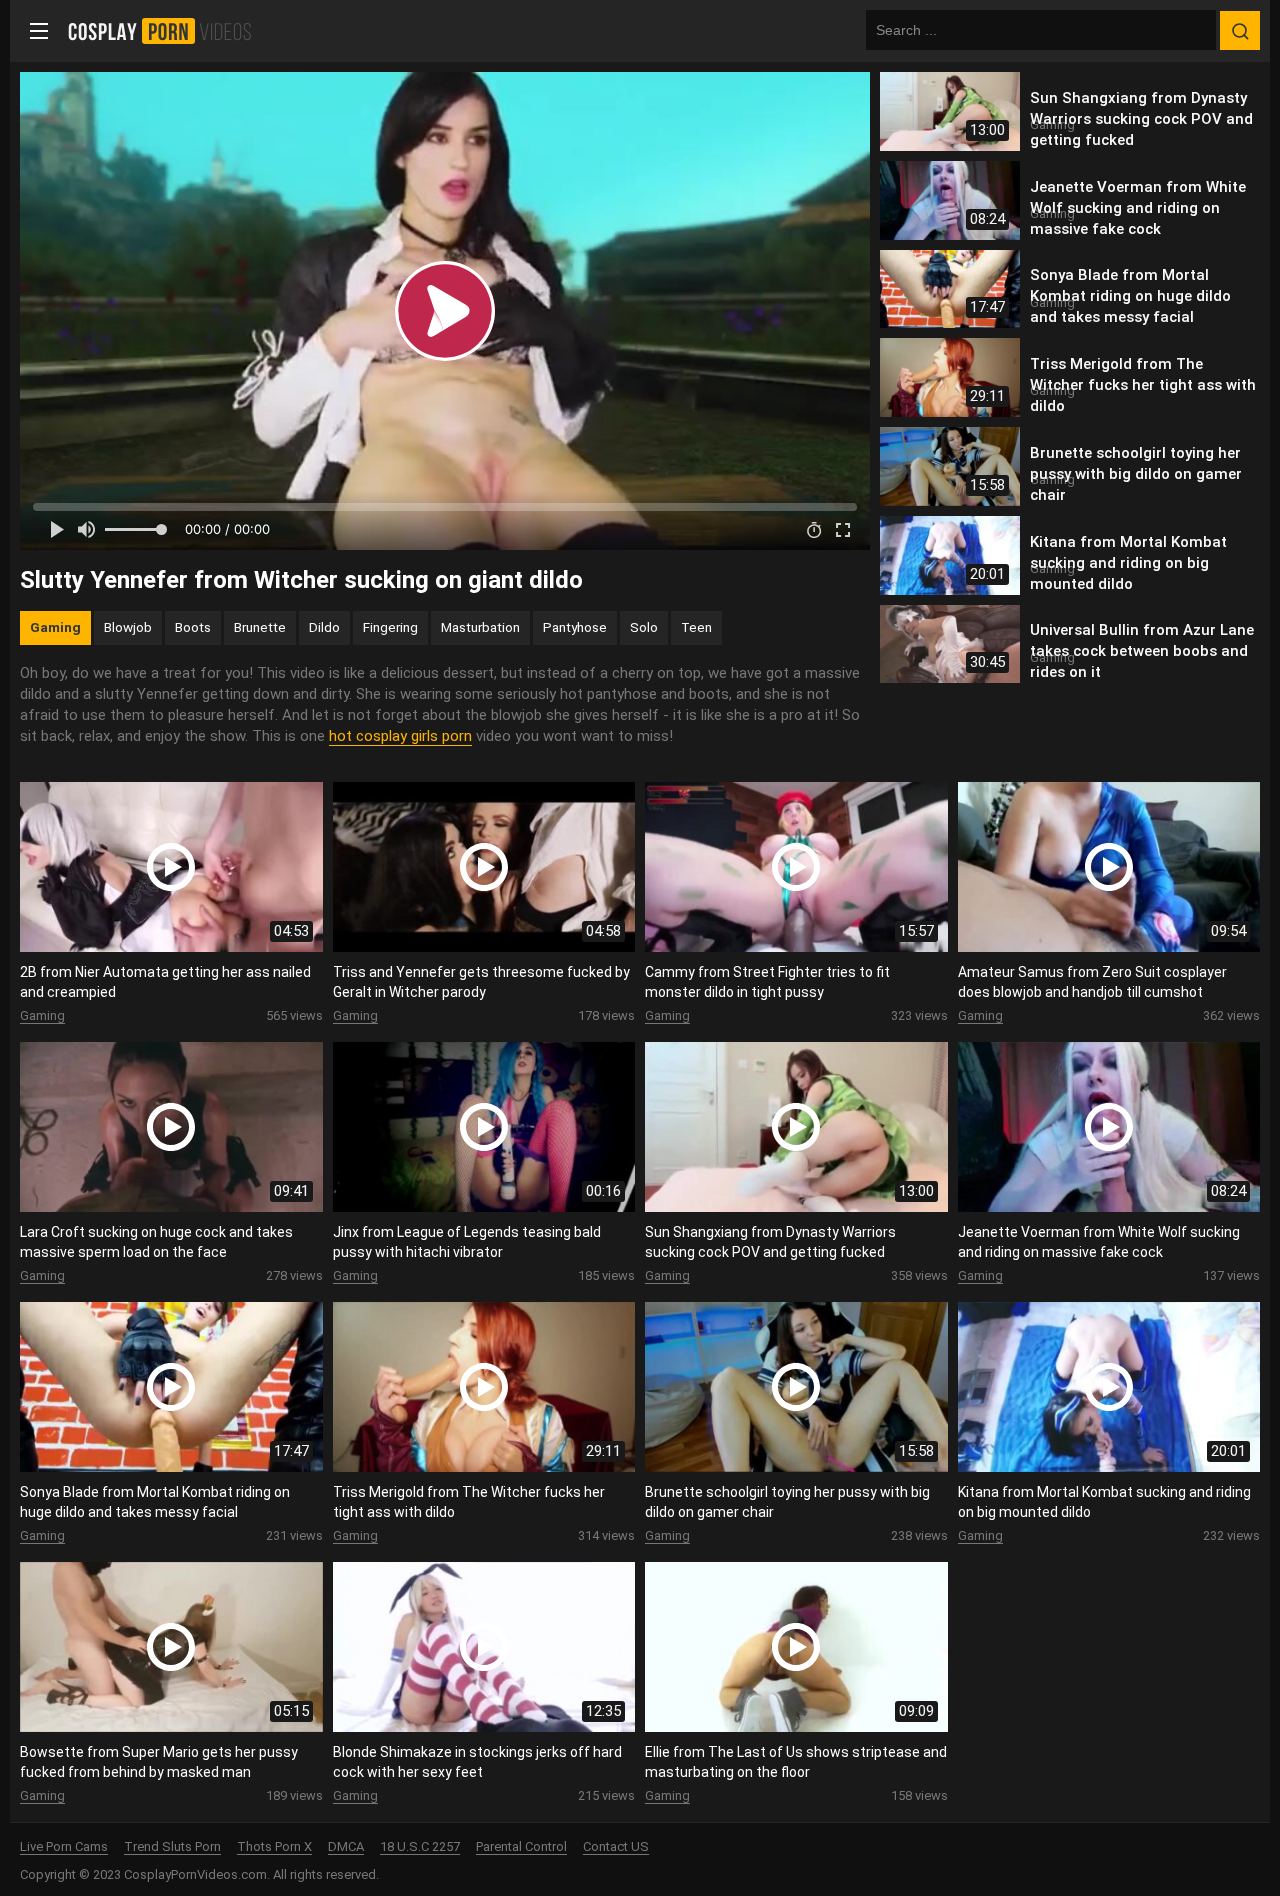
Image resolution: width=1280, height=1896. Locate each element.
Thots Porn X (274, 1846)
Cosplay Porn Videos (166, 31)
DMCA (346, 1846)
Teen (696, 627)
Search (1240, 31)
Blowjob (128, 627)
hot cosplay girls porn (400, 736)
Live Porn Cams (64, 1846)
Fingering (390, 627)
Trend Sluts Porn (172, 1846)
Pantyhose (575, 627)
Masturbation (480, 627)
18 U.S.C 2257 (420, 1846)
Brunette (260, 627)
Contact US (616, 1846)
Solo (644, 627)
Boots (193, 627)
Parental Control (521, 1846)
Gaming (55, 627)
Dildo (324, 627)
